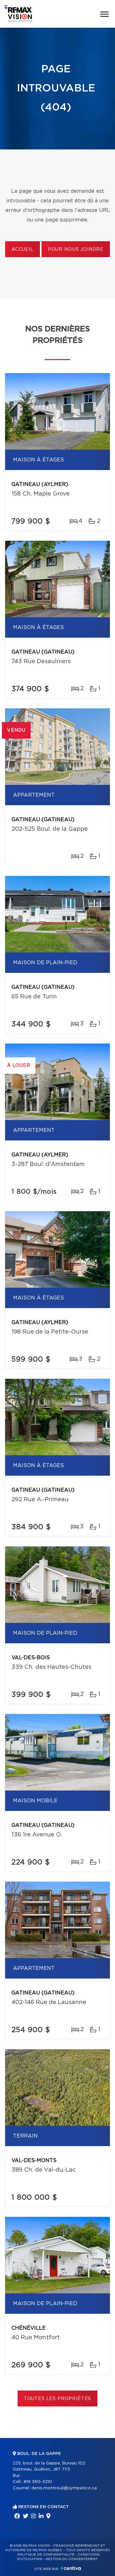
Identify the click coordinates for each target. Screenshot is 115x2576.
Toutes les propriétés (58, 2399)
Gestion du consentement (72, 2559)
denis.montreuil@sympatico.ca (64, 2488)
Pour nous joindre (76, 250)
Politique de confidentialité (46, 2555)
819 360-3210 (38, 2482)
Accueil (23, 250)
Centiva (71, 2568)
